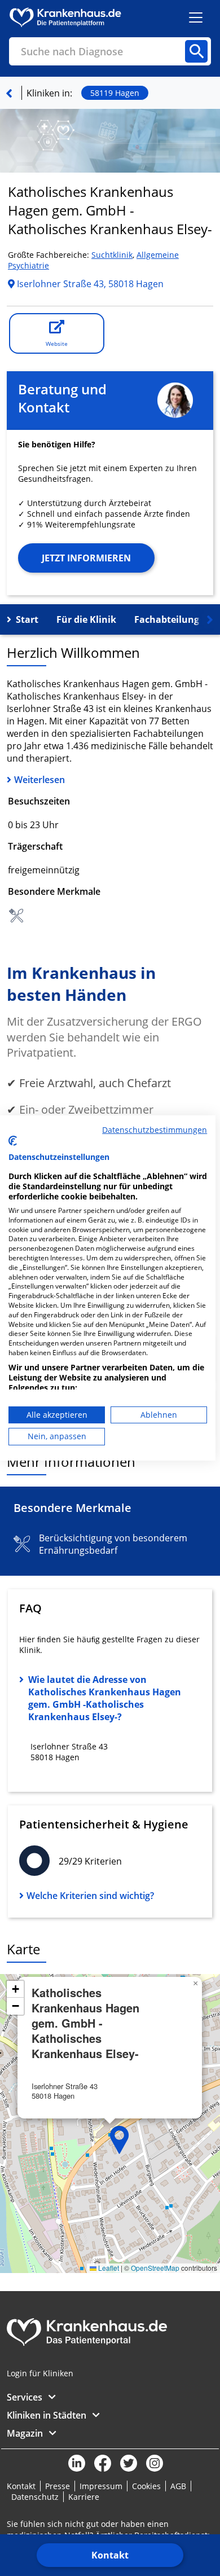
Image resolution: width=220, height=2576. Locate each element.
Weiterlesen (39, 780)
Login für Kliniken (40, 2373)
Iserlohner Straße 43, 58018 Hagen (89, 284)
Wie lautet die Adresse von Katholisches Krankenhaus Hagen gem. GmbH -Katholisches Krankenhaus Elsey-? (105, 1698)
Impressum (101, 2486)
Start (27, 619)
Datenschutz (35, 2497)
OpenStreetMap (155, 2268)
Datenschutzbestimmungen (155, 1130)
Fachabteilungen (172, 619)
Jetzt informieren (86, 558)
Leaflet (108, 2268)
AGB (178, 2486)
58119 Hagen (115, 93)
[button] (120, 2140)
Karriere (84, 2497)
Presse (58, 2486)
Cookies (146, 2486)
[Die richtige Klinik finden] (9, 93)
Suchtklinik (112, 255)
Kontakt (110, 2555)
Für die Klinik (86, 619)
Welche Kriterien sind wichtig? (90, 1896)
